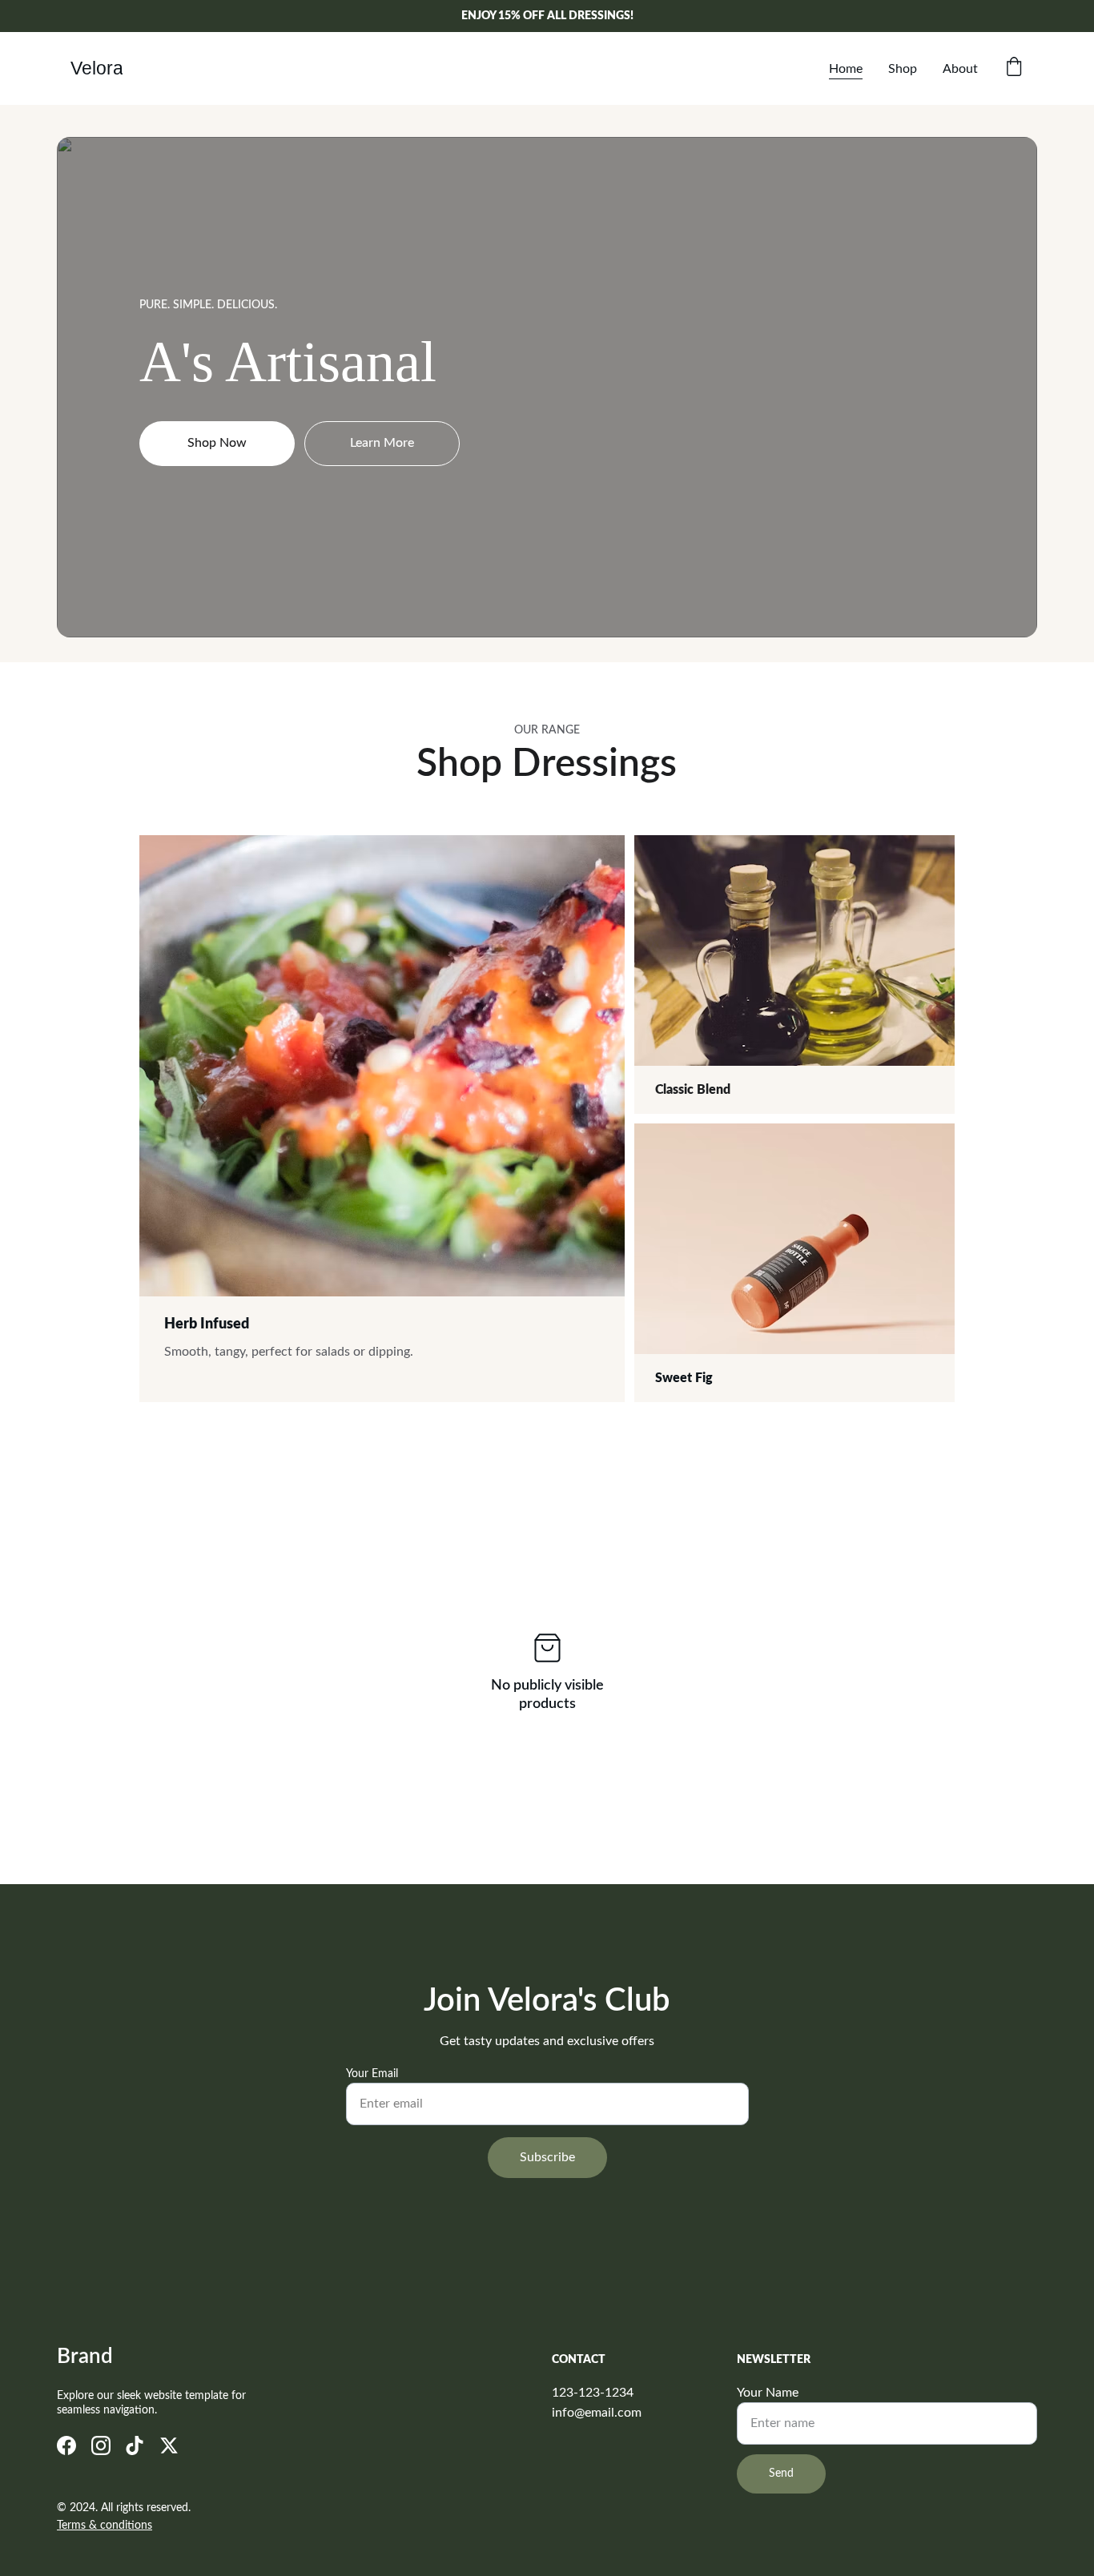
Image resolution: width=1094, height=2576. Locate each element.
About (960, 69)
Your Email (372, 2074)
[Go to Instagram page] (101, 2445)
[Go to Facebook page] (66, 2445)
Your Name (768, 2393)
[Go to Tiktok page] (135, 2445)
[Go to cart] (1014, 68)
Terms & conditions (105, 2526)
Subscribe (547, 2157)
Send (781, 2474)
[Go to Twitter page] (169, 2445)
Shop (903, 69)
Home (846, 69)
